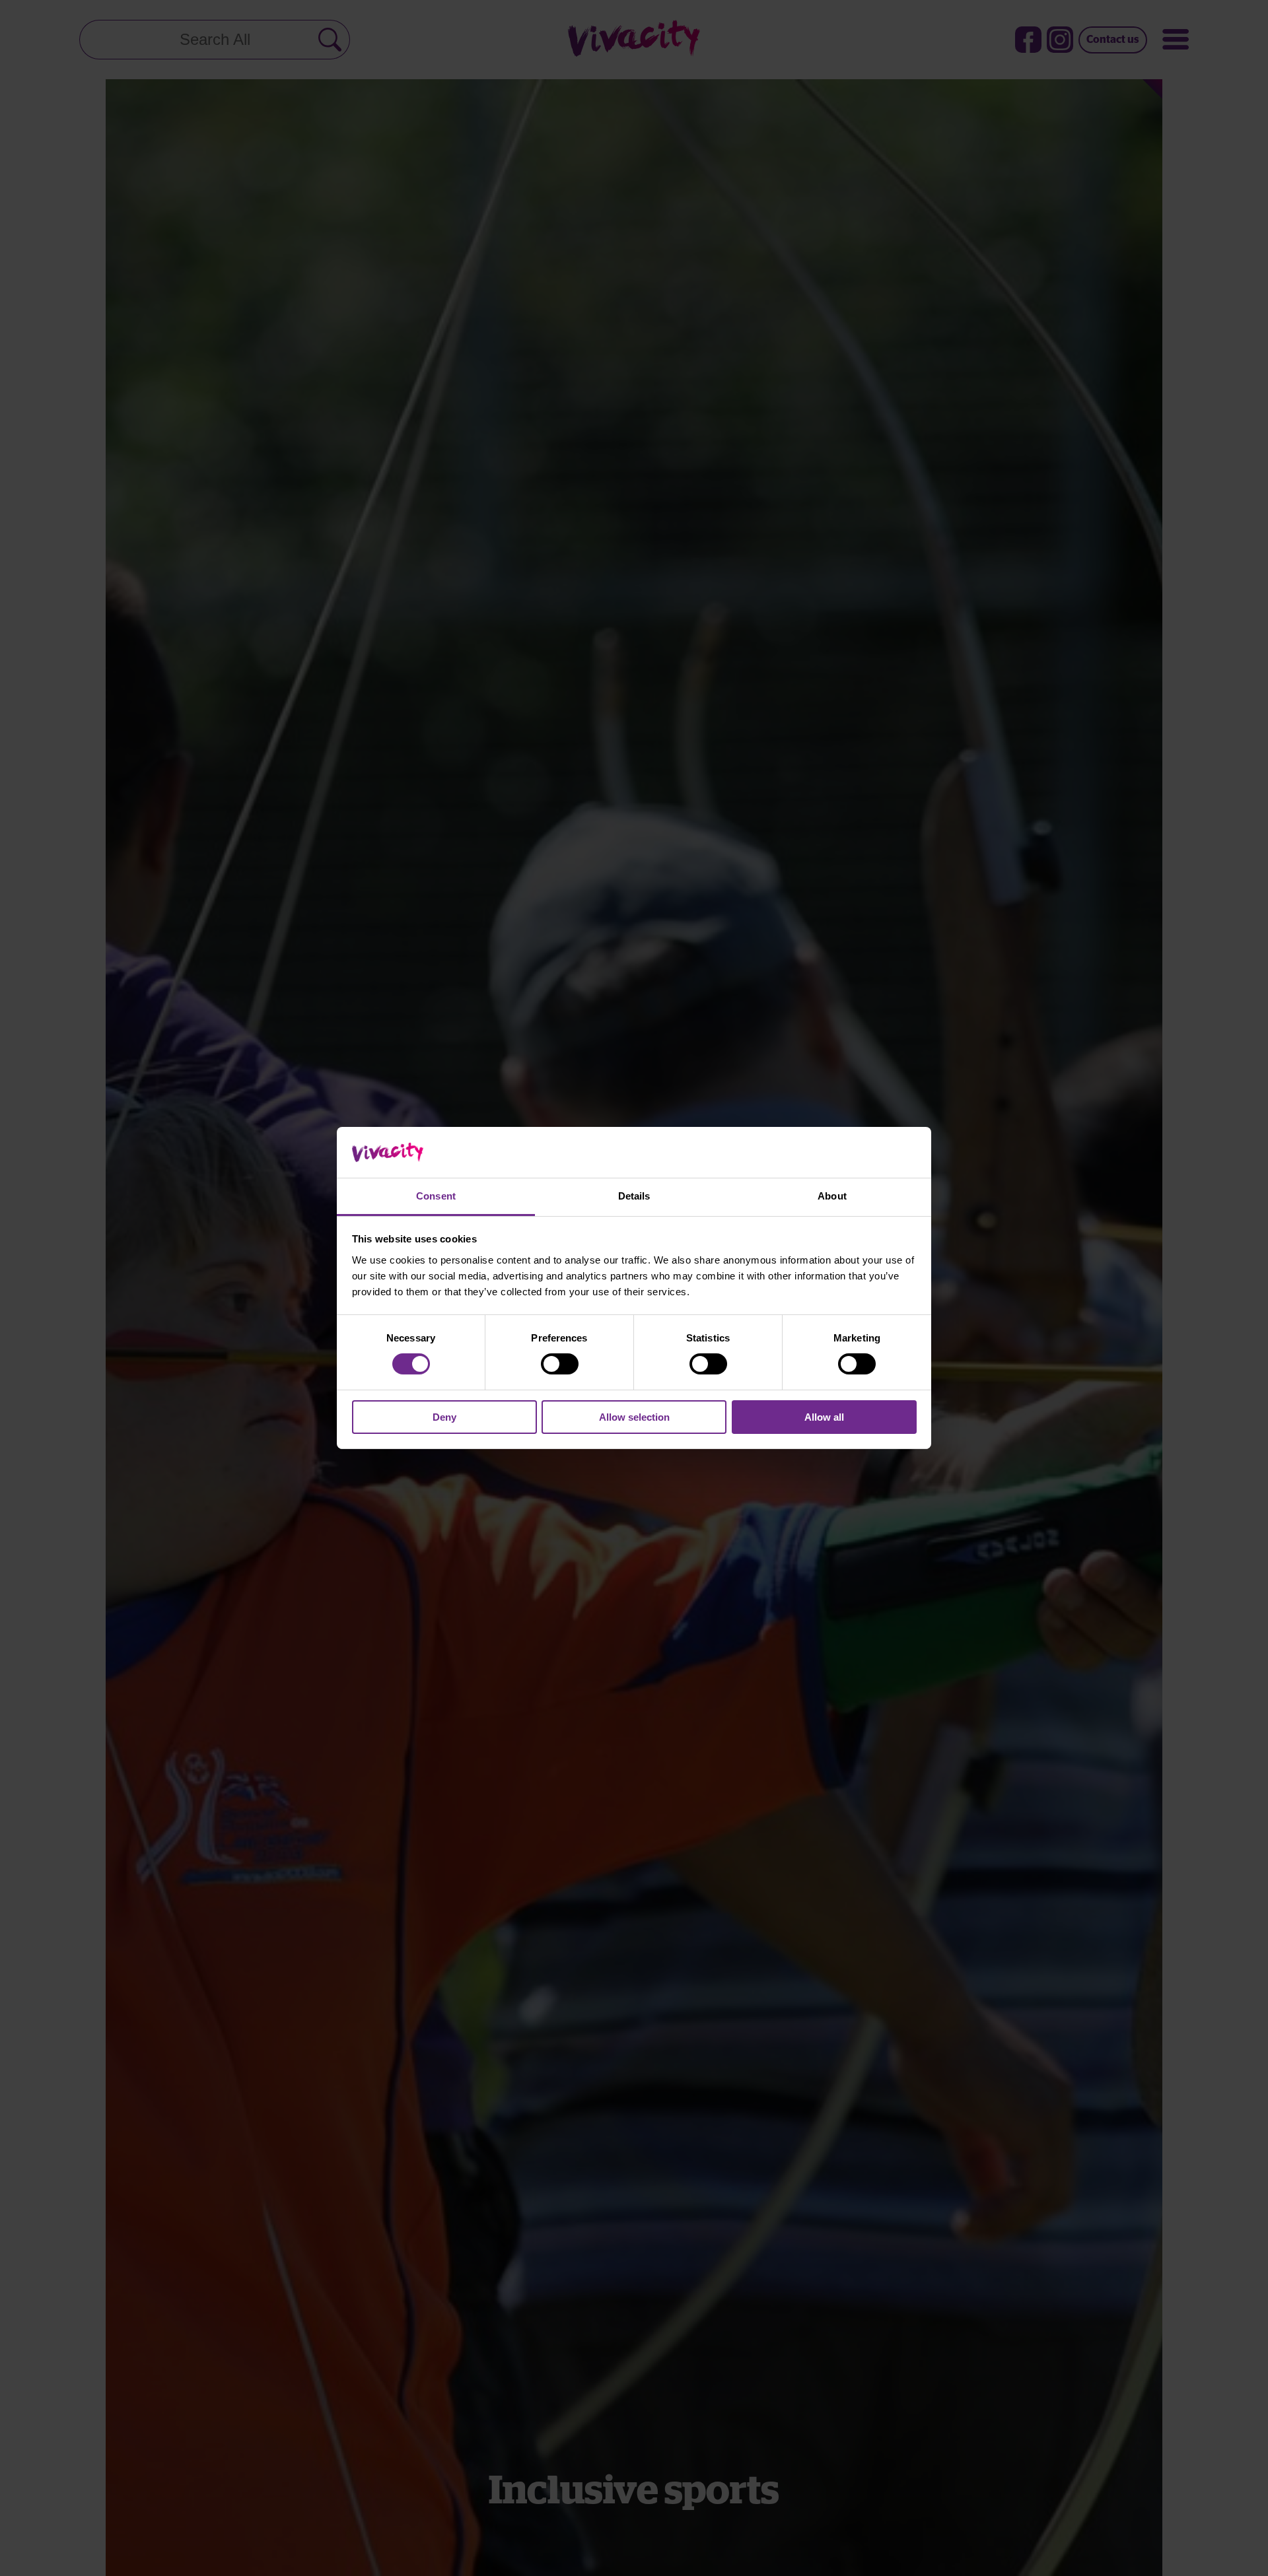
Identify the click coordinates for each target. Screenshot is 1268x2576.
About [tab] (832, 1196)
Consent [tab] (436, 1196)
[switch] (560, 1364)
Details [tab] (634, 1196)
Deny (444, 1417)
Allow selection (634, 1417)
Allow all (824, 1417)
